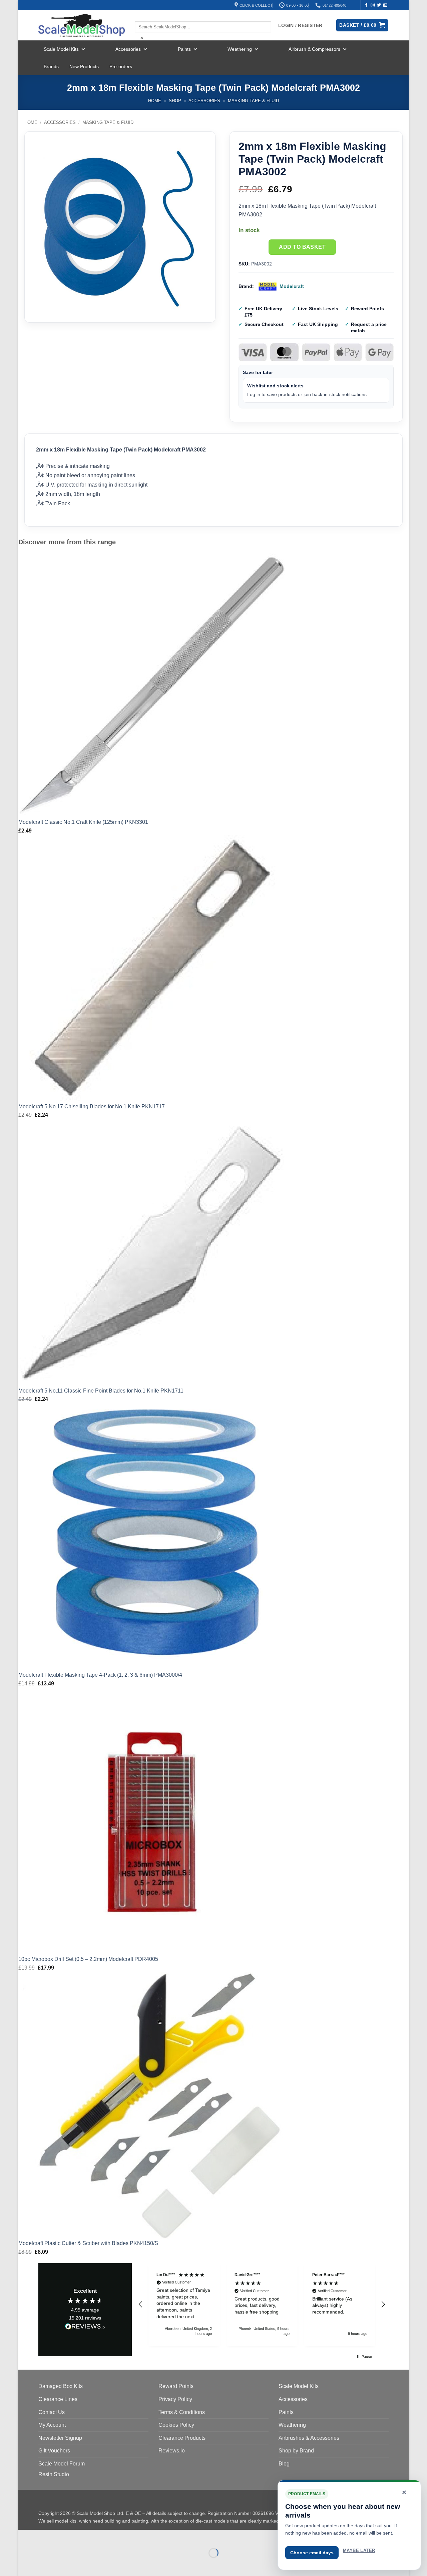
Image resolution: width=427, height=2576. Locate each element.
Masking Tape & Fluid (253, 101)
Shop (175, 101)
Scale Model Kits (61, 49)
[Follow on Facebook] (366, 5)
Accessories (128, 49)
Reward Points (176, 2386)
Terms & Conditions (182, 2412)
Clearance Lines (58, 2399)
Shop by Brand (296, 2451)
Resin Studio (54, 2474)
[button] (141, 2305)
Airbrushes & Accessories (309, 2438)
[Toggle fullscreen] (45, 2536)
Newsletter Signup (60, 2438)
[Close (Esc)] (84, 2536)
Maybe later (359, 2550)
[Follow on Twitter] (379, 5)
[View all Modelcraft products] (268, 287)
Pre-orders (121, 66)
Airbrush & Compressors (314, 49)
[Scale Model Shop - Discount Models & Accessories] (82, 25)
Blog (284, 2464)
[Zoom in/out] (25, 2536)
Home (155, 101)
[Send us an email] (385, 5)
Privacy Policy (175, 2399)
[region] (262, 2305)
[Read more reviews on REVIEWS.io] (85, 2328)
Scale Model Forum (62, 2464)
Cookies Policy (176, 2425)
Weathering (240, 49)
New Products (84, 66)
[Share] (64, 2536)
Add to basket (302, 247)
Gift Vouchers (54, 2451)
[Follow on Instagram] (373, 5)
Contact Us (52, 2412)
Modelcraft (292, 286)
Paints (184, 49)
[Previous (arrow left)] (25, 2564)
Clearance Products (182, 2438)
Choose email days (312, 2553)
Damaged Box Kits (61, 2386)
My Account (52, 2425)
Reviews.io (172, 2451)
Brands (51, 66)
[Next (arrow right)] (45, 2564)
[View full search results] (140, 16)
